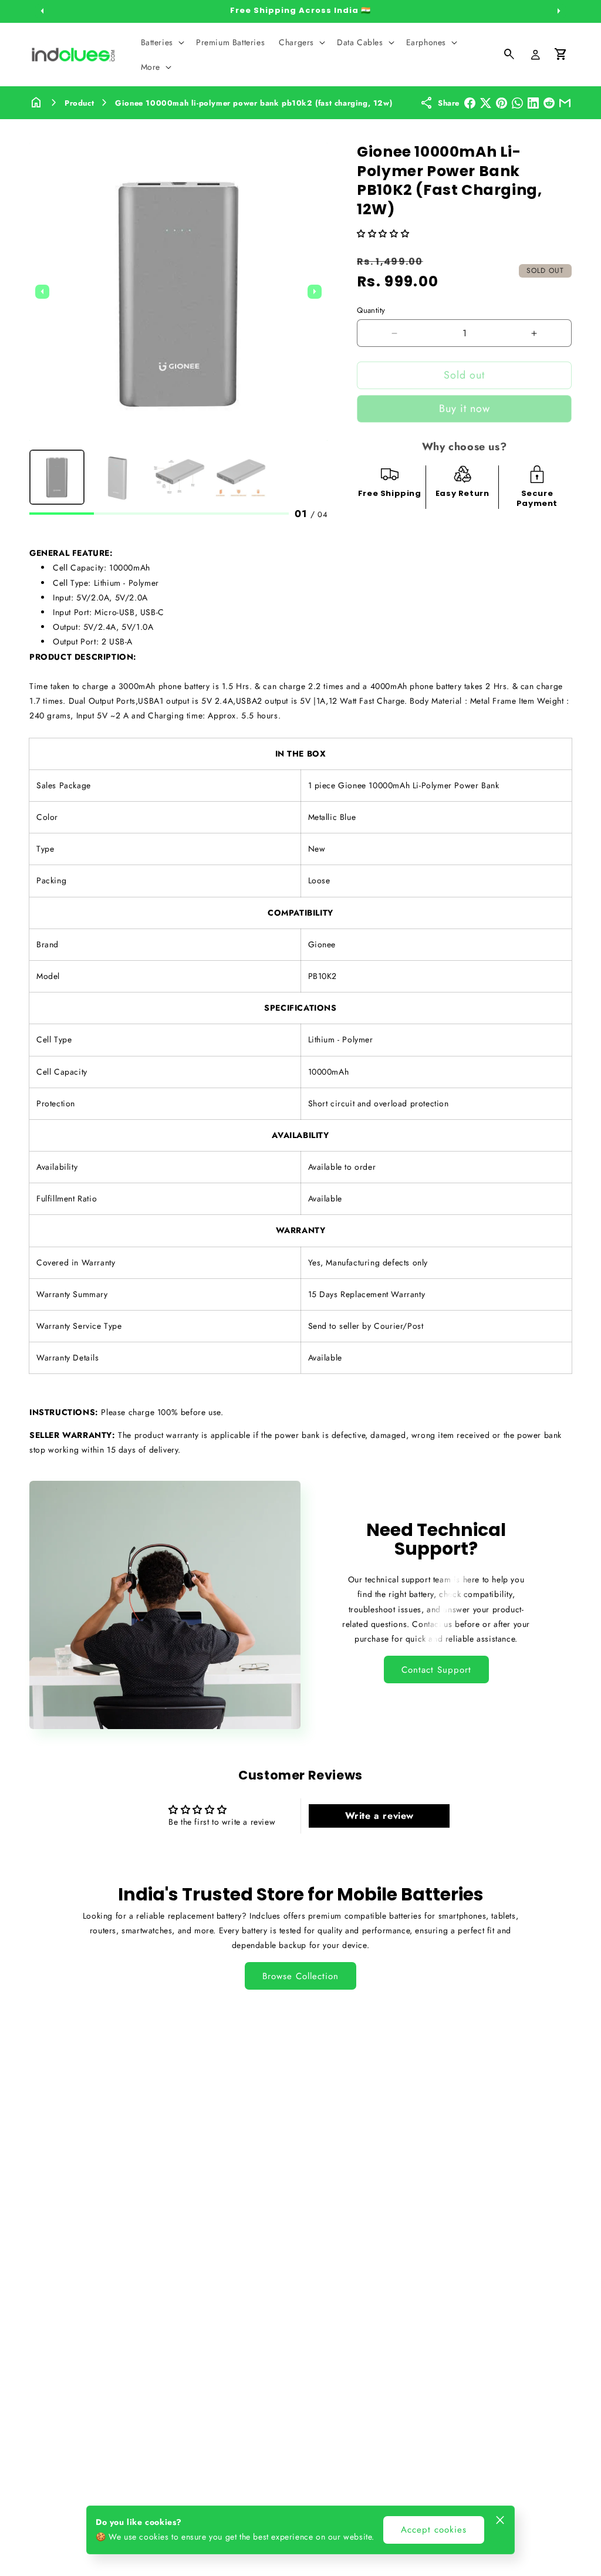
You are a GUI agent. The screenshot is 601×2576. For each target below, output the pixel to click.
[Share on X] (486, 103)
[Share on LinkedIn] (533, 103)
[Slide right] (559, 11)
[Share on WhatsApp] (517, 103)
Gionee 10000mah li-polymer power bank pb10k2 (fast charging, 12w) (254, 103)
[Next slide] (315, 292)
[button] (161, 42)
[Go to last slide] (42, 292)
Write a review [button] (379, 1816)
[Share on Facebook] (470, 103)
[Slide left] (42, 11)
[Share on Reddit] (549, 103)
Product (79, 103)
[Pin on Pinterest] (502, 103)
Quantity (371, 310)
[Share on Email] (565, 103)
